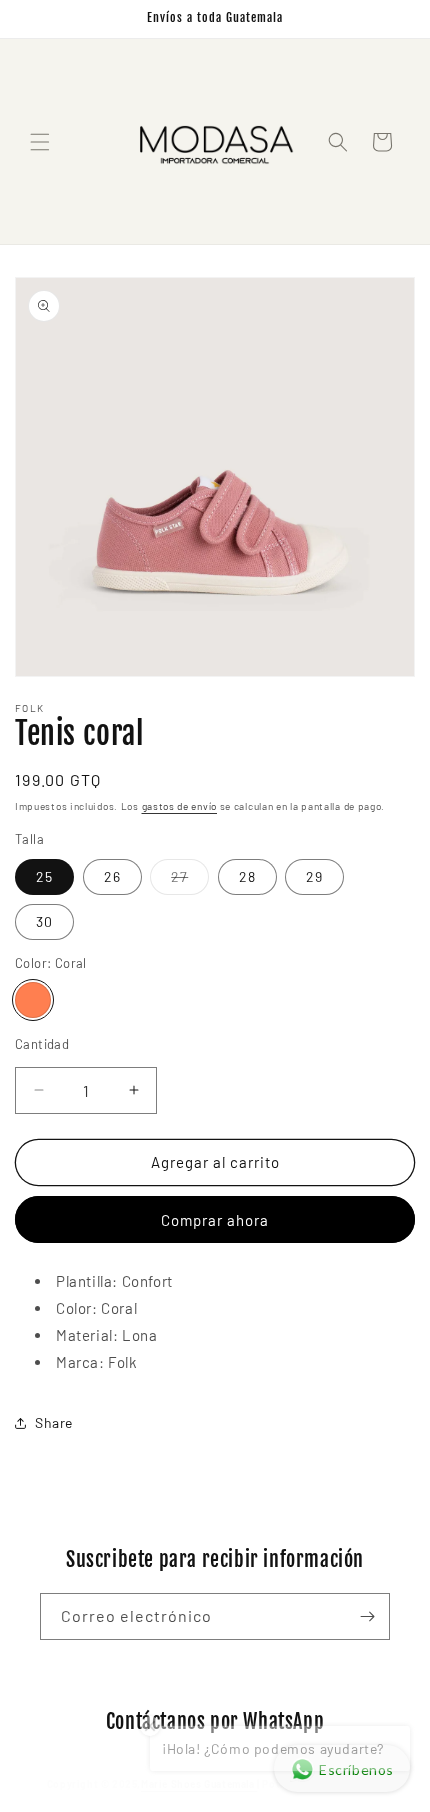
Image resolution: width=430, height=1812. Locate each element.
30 (44, 921)
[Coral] (33, 1000)
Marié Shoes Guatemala (199, 1784)
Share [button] (54, 1422)
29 (314, 876)
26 (112, 876)
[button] (40, 142)
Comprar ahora (215, 1220)
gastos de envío (180, 806)
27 (190, 881)
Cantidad (42, 1044)
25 (44, 876)
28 (247, 876)
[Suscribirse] (367, 1616)
